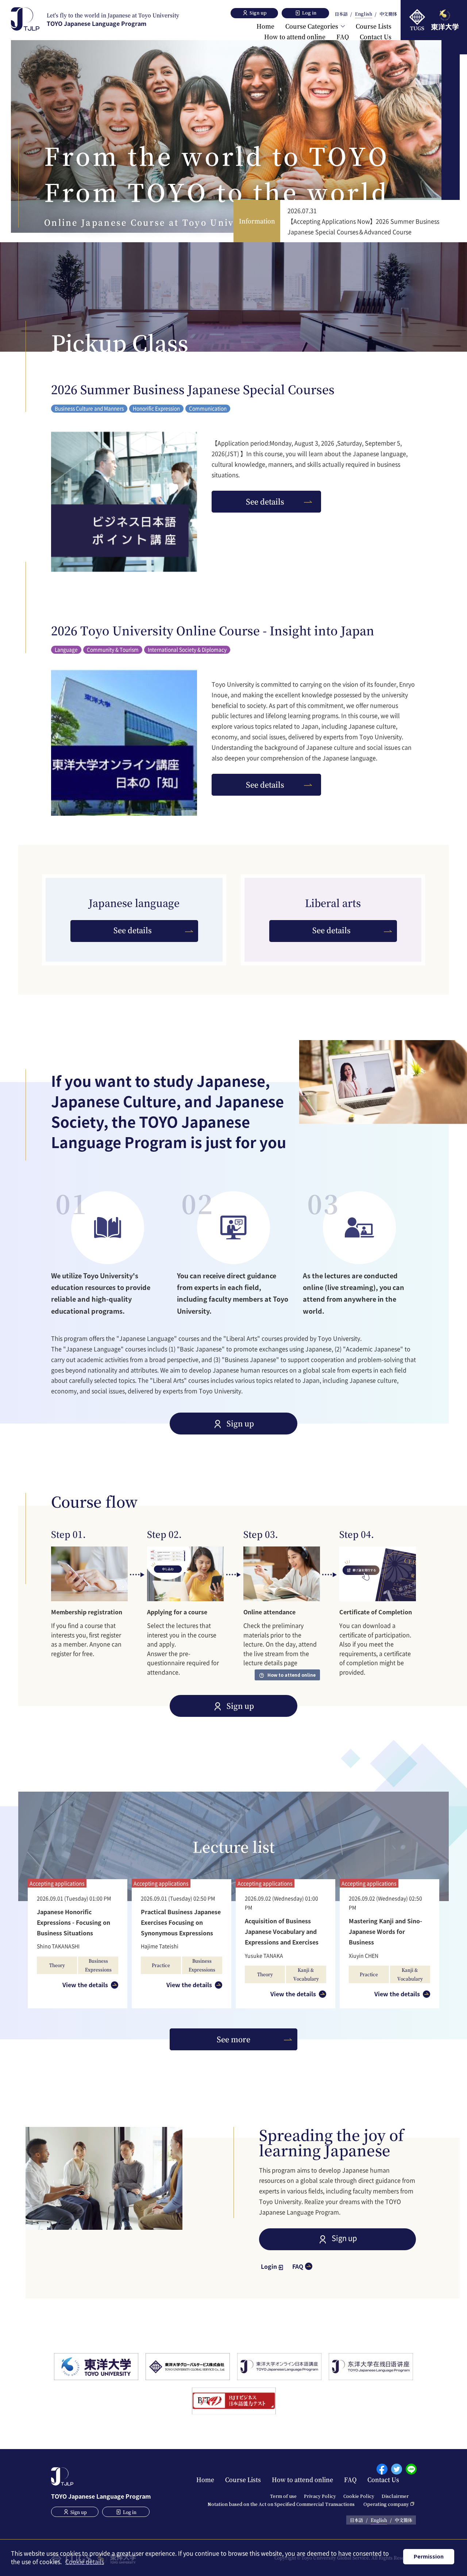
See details (265, 501)
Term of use (283, 2496)
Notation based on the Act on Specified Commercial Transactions (281, 2504)
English (364, 14)
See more (233, 2039)
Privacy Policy (320, 2496)
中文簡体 (388, 14)
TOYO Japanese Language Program (113, 20)
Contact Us (376, 37)
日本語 (341, 14)
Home (265, 26)
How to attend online (295, 37)
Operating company (386, 2504)
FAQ (343, 37)
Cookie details (85, 2561)
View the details (85, 1985)
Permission (429, 2556)
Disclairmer (395, 2496)
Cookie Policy (359, 2496)
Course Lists (374, 26)
